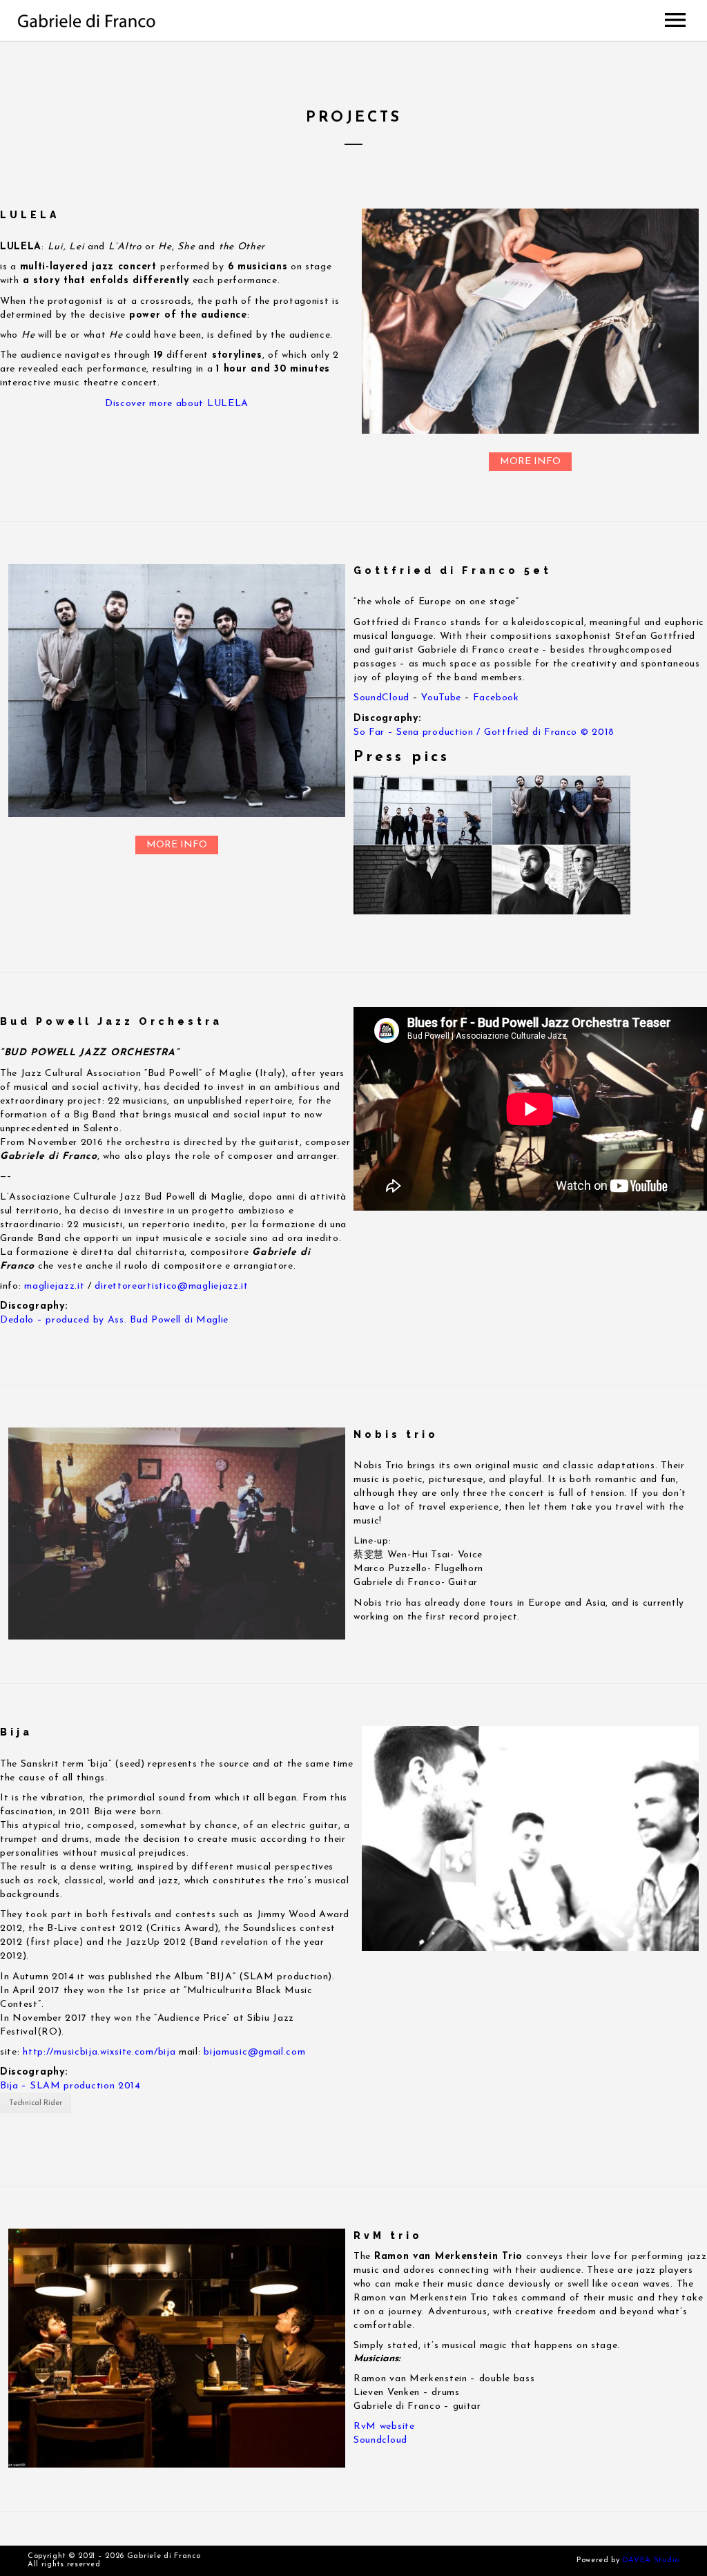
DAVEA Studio (651, 2560)
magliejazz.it (54, 1286)
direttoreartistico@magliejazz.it (171, 1286)
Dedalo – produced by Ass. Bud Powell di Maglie (114, 1320)
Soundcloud (380, 2440)
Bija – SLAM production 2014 (70, 2086)
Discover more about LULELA (177, 404)
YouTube (441, 698)
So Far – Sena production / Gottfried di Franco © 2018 (484, 732)
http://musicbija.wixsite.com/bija (99, 2052)
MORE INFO (530, 462)
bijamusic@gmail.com (254, 2052)
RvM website (386, 2426)
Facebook (496, 698)
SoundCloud (381, 698)
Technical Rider (36, 2103)
